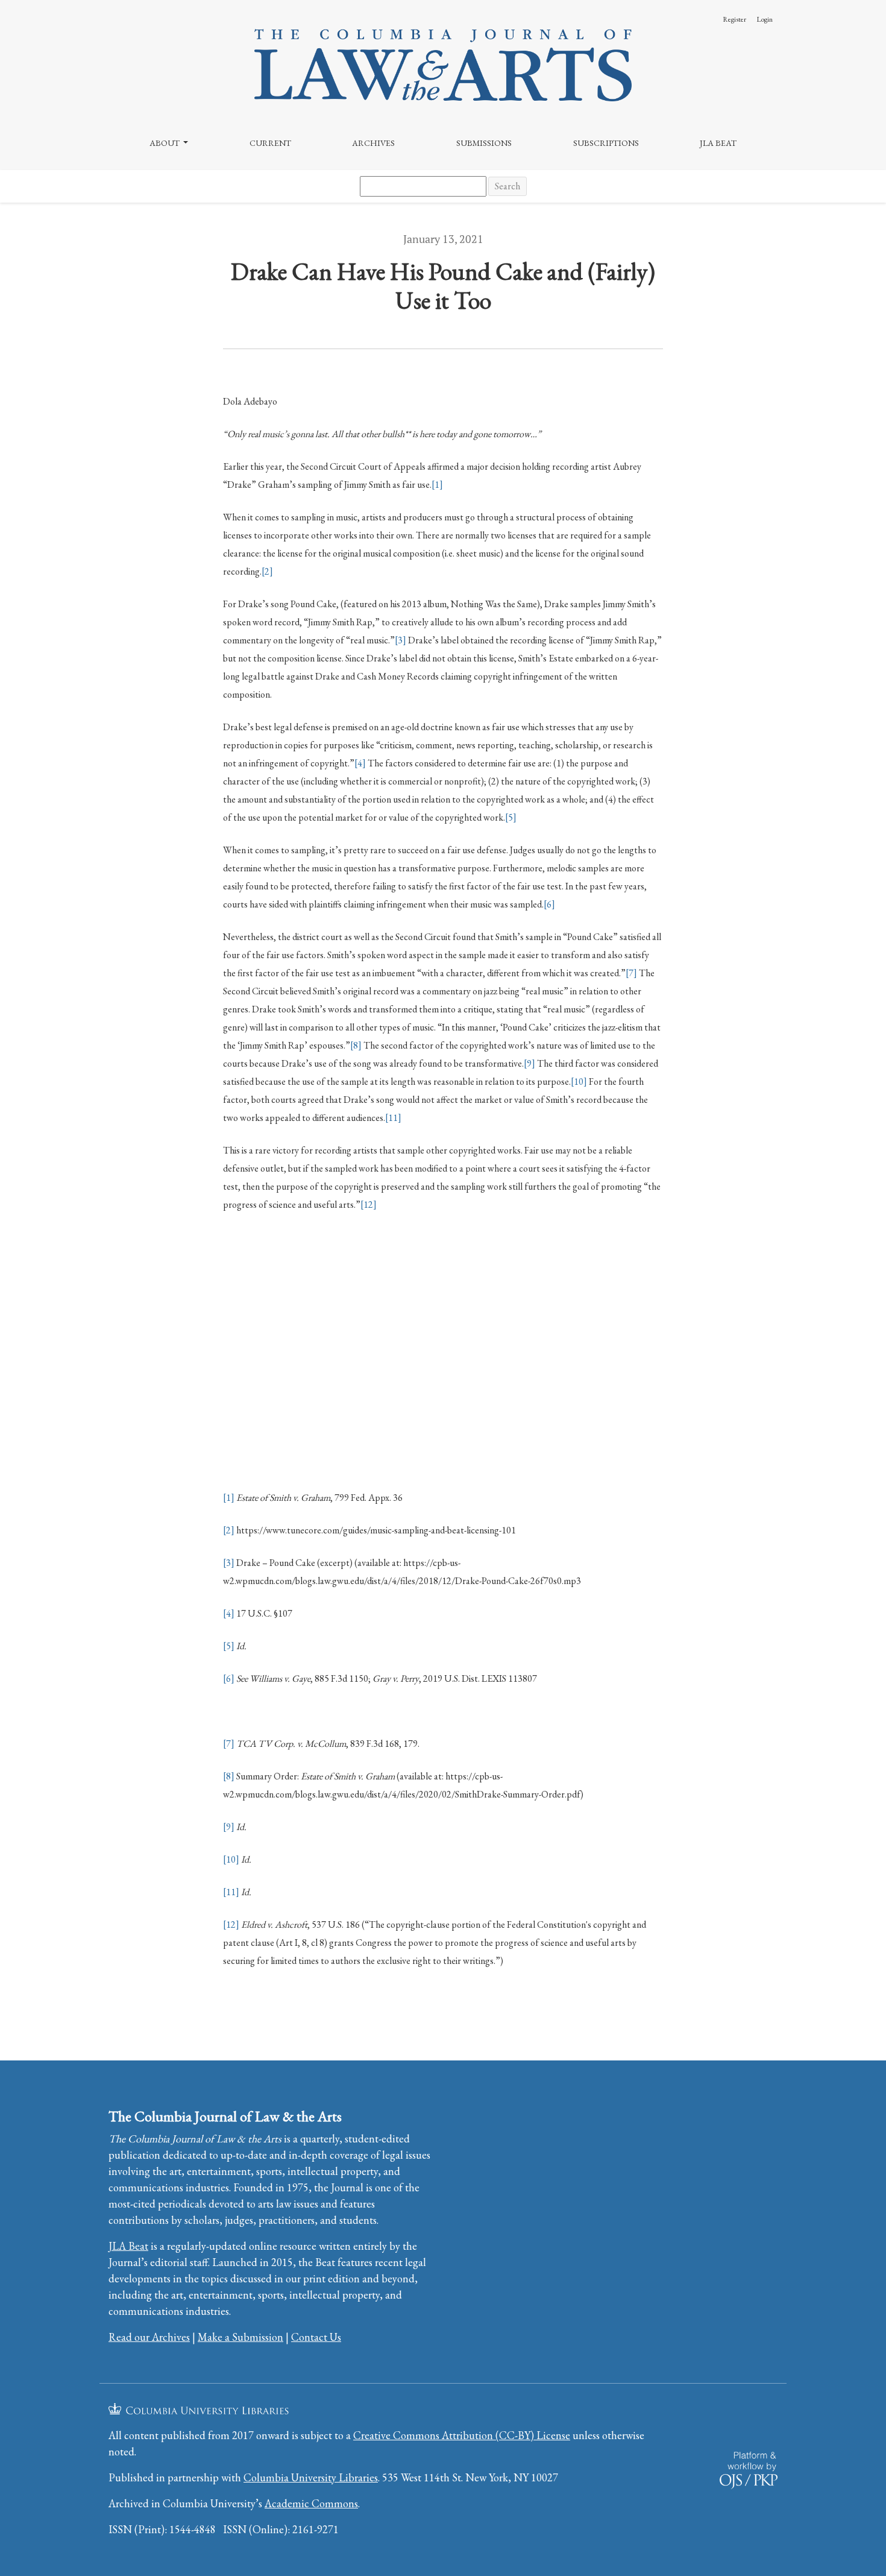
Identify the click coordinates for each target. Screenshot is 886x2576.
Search (507, 186)
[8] (356, 1045)
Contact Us (316, 2337)
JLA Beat (718, 143)
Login (765, 19)
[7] (631, 973)
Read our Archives (149, 2337)
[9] (529, 1063)
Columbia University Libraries (311, 2477)
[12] (369, 1204)
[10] (579, 1081)
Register (734, 19)
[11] (393, 1118)
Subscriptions (606, 143)
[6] (549, 904)
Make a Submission (240, 2337)
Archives (373, 143)
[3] (401, 640)
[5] (511, 817)
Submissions (484, 143)
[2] (267, 571)
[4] (360, 763)
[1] (437, 485)
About (165, 143)
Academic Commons (311, 2503)
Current (270, 143)
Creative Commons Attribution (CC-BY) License (462, 2435)
